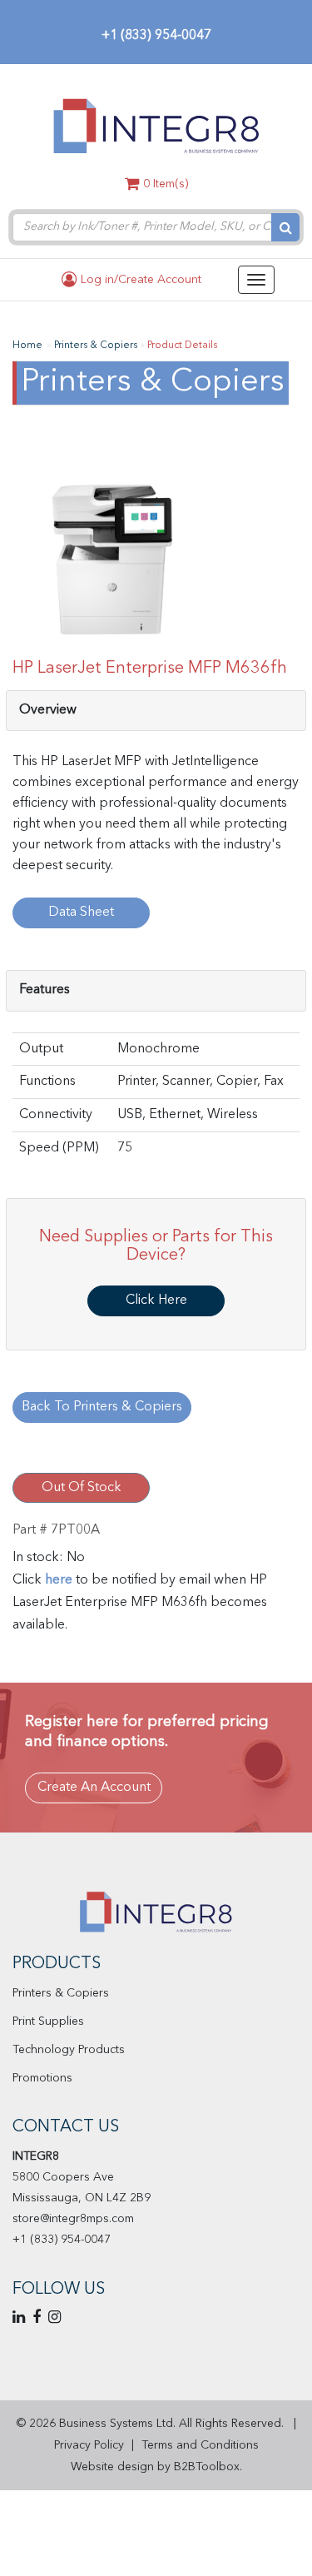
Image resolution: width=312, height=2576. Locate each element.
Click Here (156, 1300)
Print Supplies (48, 2022)
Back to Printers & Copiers (102, 1407)
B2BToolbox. (208, 2467)
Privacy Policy (89, 2445)
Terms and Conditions (200, 2445)
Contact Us (66, 2127)
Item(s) (166, 184)
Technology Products (69, 2050)
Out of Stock (82, 1488)
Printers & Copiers (61, 1993)
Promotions (42, 2078)
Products (57, 1964)
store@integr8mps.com (73, 2219)
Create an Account (94, 1788)
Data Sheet (81, 913)
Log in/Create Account (139, 280)
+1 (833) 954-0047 (156, 36)
